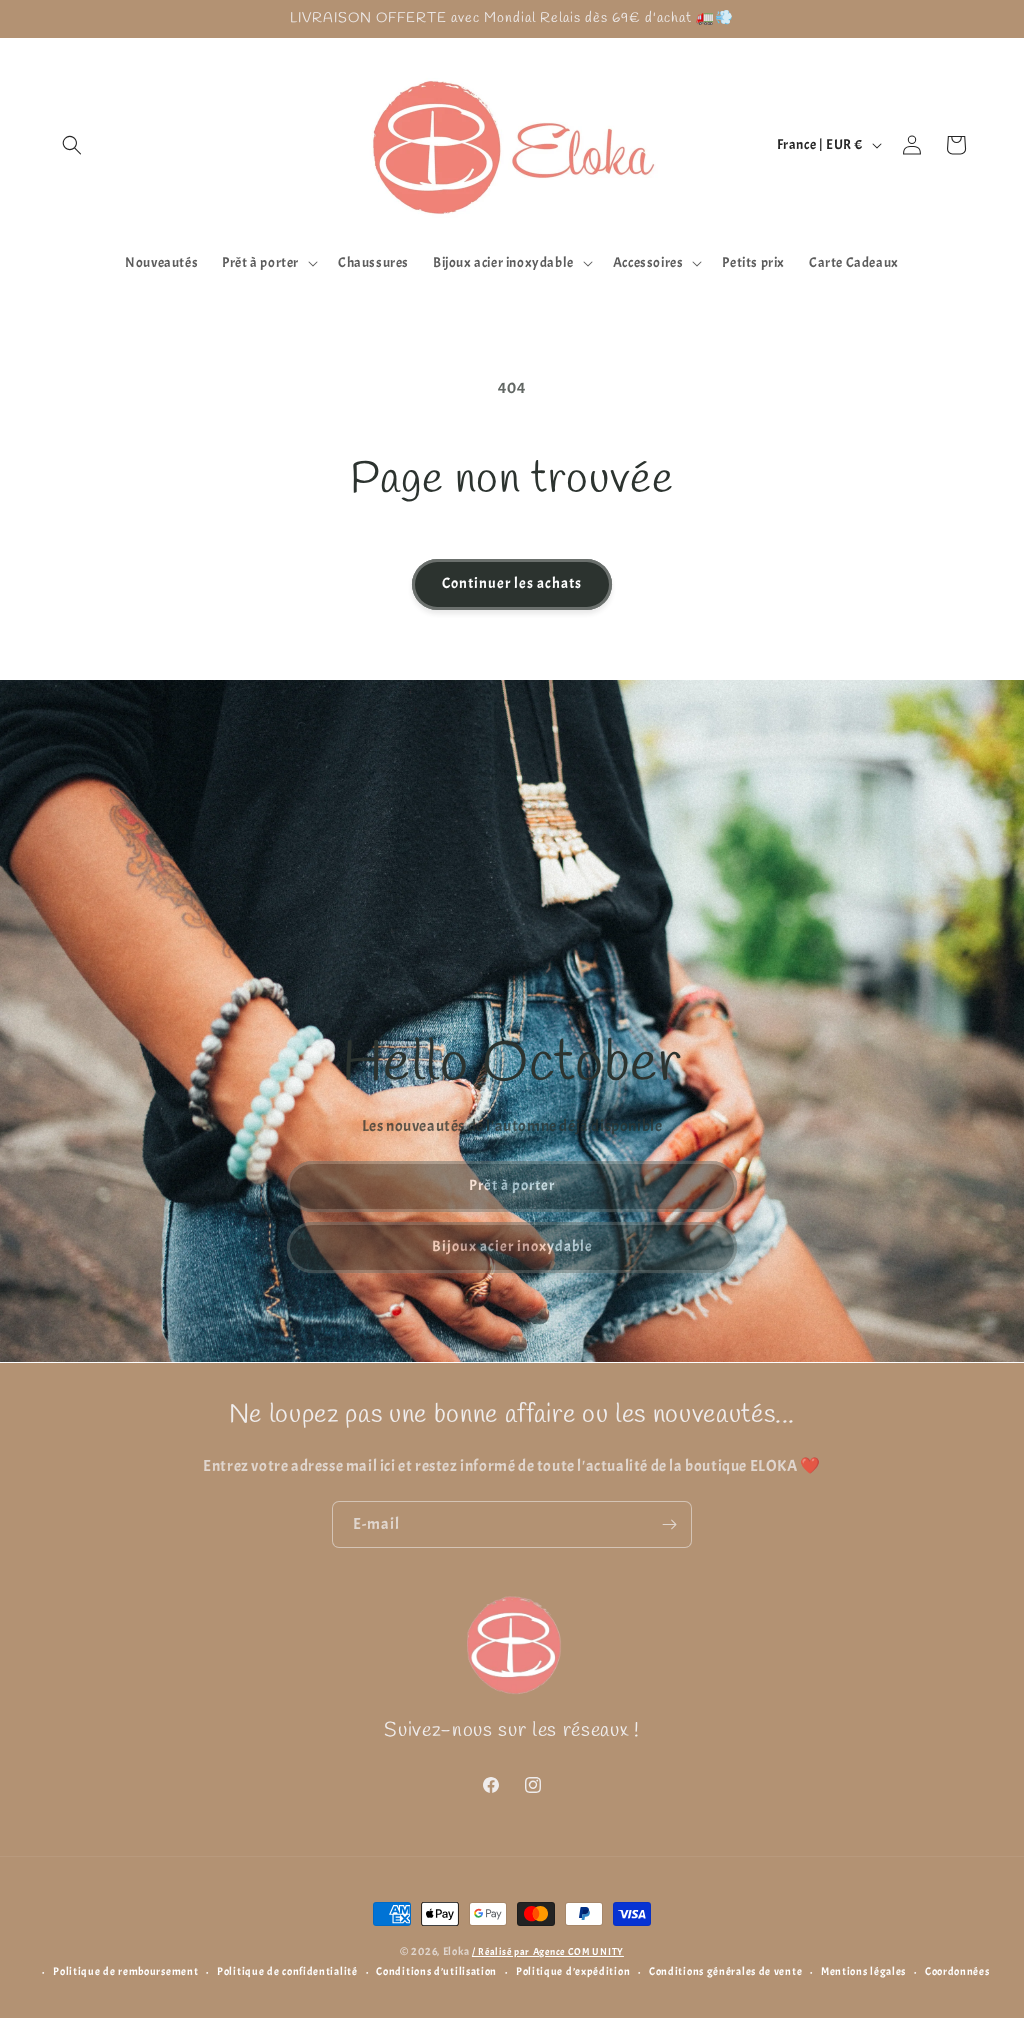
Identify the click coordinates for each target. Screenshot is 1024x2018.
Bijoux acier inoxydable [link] (512, 1246)
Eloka (456, 1951)
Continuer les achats (512, 583)
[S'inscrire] (669, 1524)
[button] (72, 145)
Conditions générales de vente (725, 1971)
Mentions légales (863, 1971)
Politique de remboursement (125, 1971)
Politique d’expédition (573, 1971)
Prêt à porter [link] (512, 1185)
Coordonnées (957, 1971)
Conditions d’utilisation (436, 1971)
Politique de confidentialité (287, 1971)
